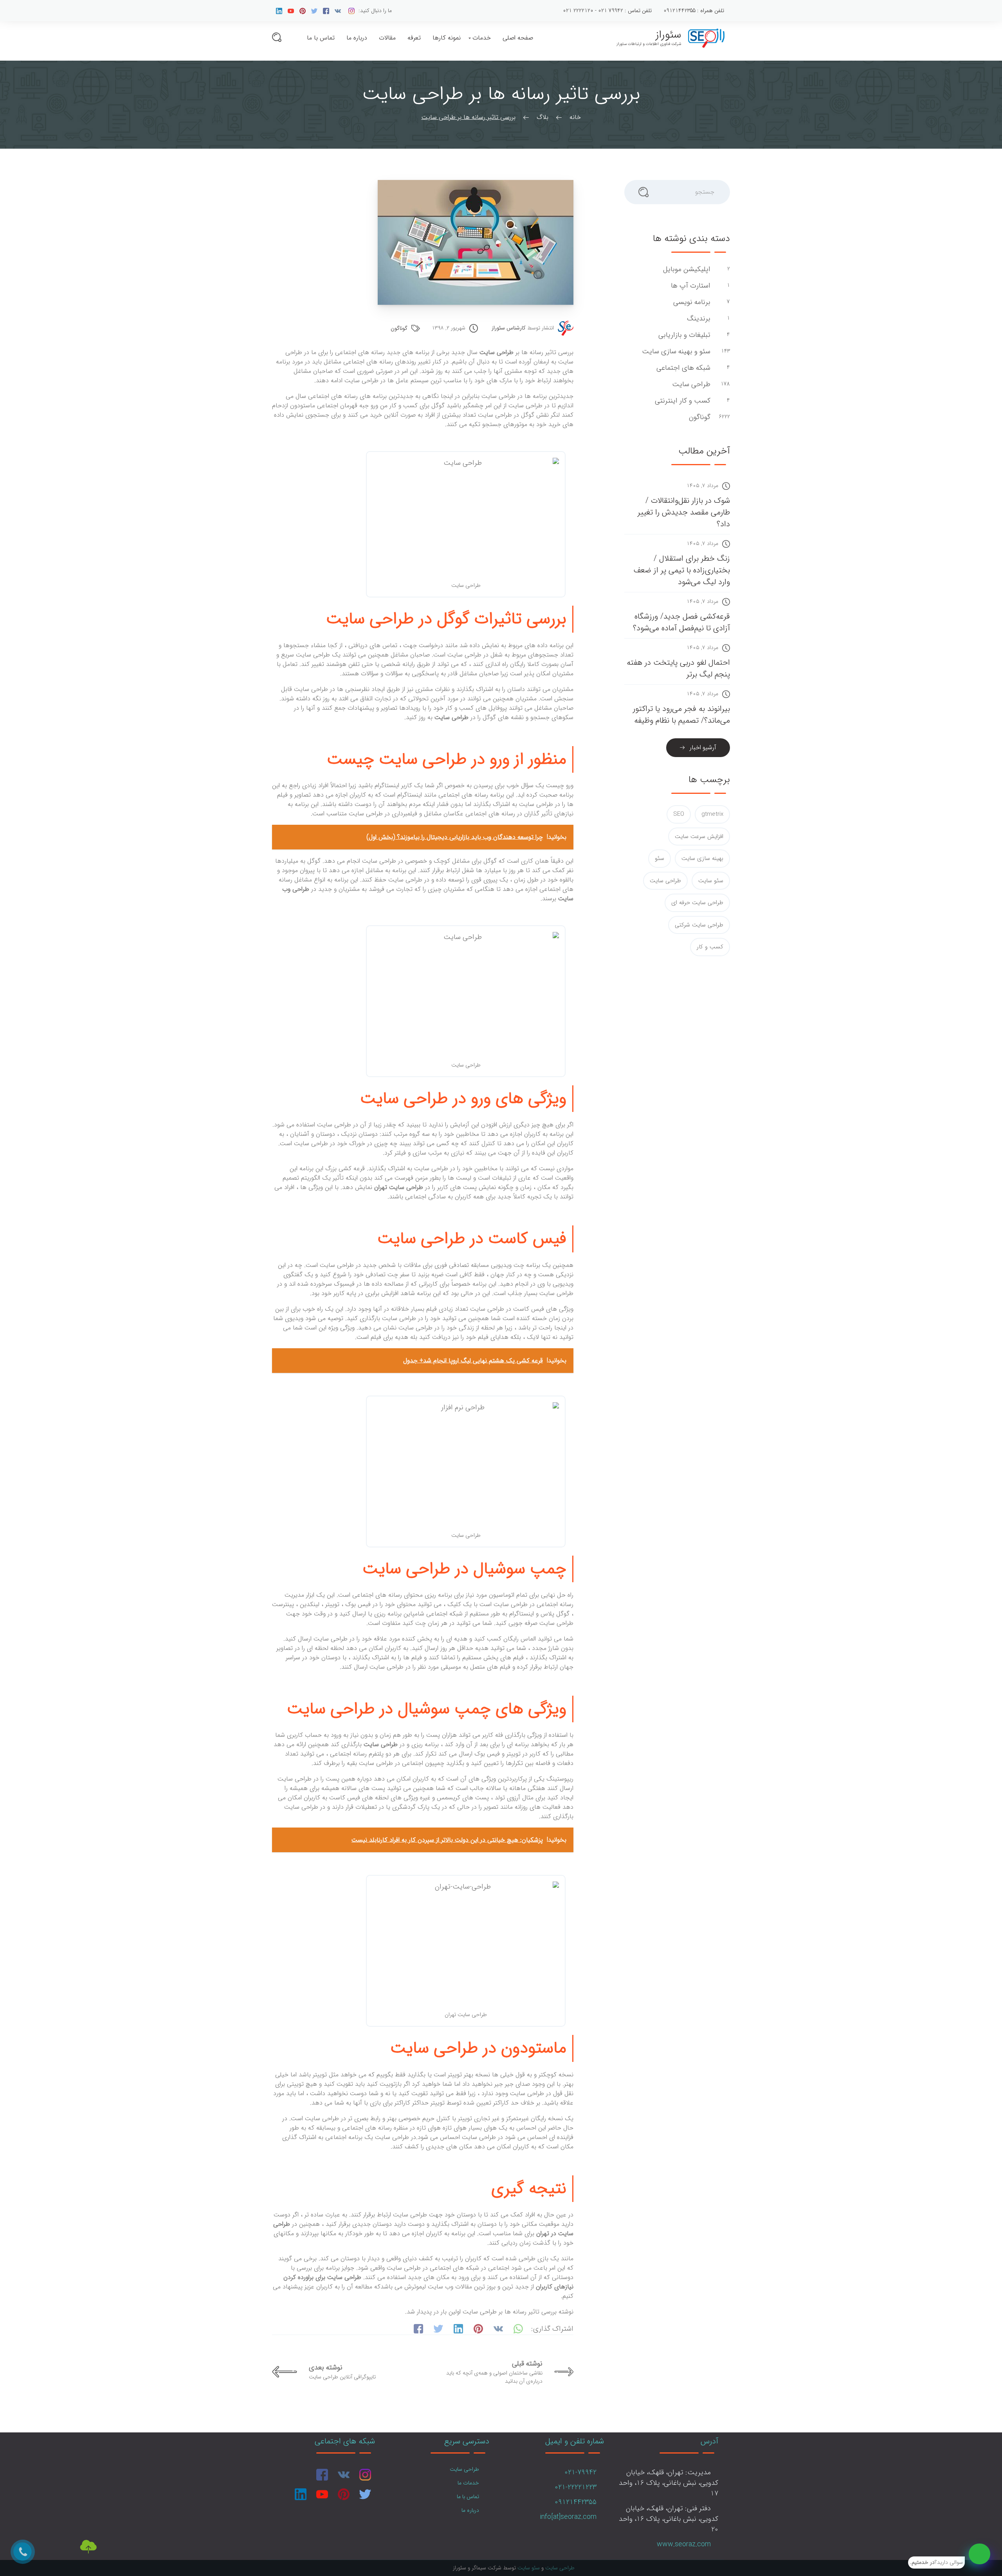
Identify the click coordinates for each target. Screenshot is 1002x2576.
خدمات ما (468, 2483)
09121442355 (576, 2502)
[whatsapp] (979, 2554)
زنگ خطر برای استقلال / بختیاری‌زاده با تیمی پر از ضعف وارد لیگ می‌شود (682, 570)
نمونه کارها (447, 38)
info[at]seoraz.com (568, 2517)
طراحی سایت (690, 384)
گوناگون (399, 328)
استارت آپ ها (690, 286)
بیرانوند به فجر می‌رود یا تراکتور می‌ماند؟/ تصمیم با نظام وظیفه (681, 715)
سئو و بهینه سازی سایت (675, 352)
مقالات (387, 38)
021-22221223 (576, 2487)
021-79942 (580, 2472)
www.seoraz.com (684, 2544)
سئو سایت (711, 881)
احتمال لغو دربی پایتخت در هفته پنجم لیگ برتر (678, 668)
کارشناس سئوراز (509, 328)
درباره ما (357, 38)
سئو (660, 858)
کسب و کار (710, 947)
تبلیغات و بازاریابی (683, 335)
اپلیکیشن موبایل (686, 269)
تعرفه (414, 38)
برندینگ (698, 319)
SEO (679, 814)
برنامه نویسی (691, 302)
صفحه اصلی (518, 38)
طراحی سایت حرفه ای (697, 903)
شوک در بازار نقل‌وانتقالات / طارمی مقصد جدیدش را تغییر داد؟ (684, 512)
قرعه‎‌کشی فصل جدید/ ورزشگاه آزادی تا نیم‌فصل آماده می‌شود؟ (681, 622)
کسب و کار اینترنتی (682, 401)
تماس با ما (321, 38)
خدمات (482, 38)
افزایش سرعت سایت (699, 836)
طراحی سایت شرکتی (699, 925)
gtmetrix (712, 814)
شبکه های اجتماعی (682, 368)
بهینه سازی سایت (702, 858)
